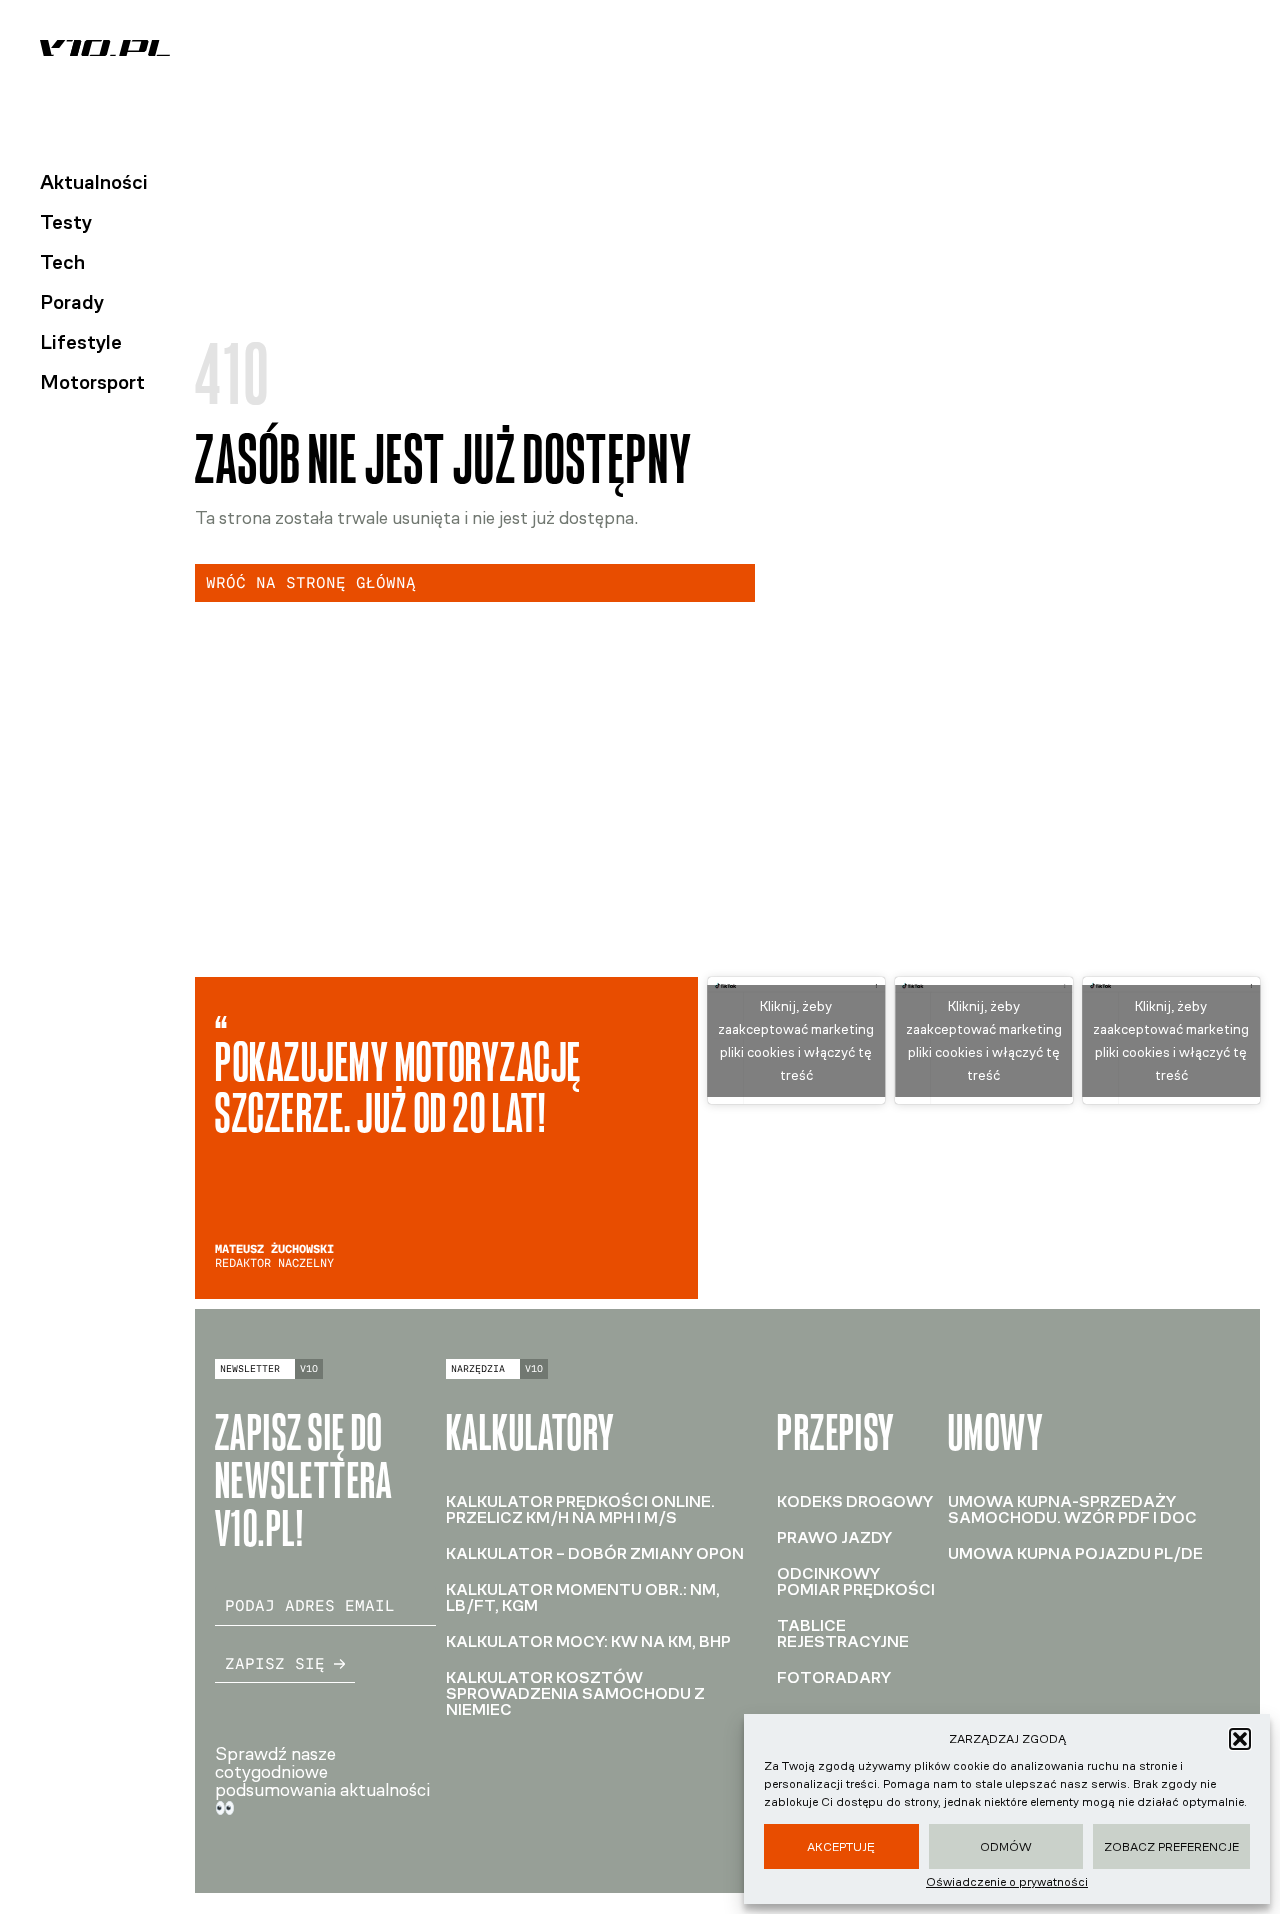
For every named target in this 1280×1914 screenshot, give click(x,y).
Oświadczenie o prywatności (1007, 1882)
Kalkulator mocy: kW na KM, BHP (588, 1641)
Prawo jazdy (834, 1537)
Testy (66, 222)
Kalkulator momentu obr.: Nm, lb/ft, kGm (583, 1597)
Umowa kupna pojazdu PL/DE (1075, 1553)
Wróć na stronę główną (311, 582)
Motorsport (92, 382)
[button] (1240, 1739)
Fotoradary (834, 1677)
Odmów (1006, 1847)
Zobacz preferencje (1171, 1847)
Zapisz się (275, 1663)
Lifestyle (81, 342)
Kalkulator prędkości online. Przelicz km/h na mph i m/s (580, 1509)
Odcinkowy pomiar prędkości (856, 1581)
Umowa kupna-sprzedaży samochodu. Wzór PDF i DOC (1072, 1509)
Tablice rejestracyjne (843, 1633)
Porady (72, 302)
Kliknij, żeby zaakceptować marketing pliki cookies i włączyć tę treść (796, 1041)
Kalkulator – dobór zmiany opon (595, 1553)
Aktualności (94, 182)
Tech (62, 262)
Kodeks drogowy (855, 1501)
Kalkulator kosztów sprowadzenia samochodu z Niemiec (575, 1693)
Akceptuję (841, 1847)
